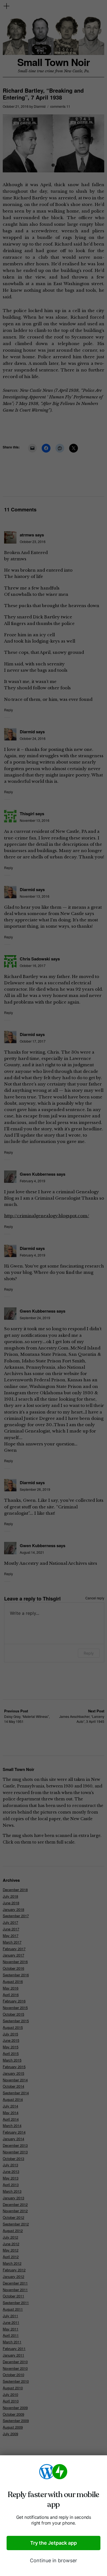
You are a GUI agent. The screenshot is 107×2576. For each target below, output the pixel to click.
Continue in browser (54, 2560)
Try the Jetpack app (54, 2543)
